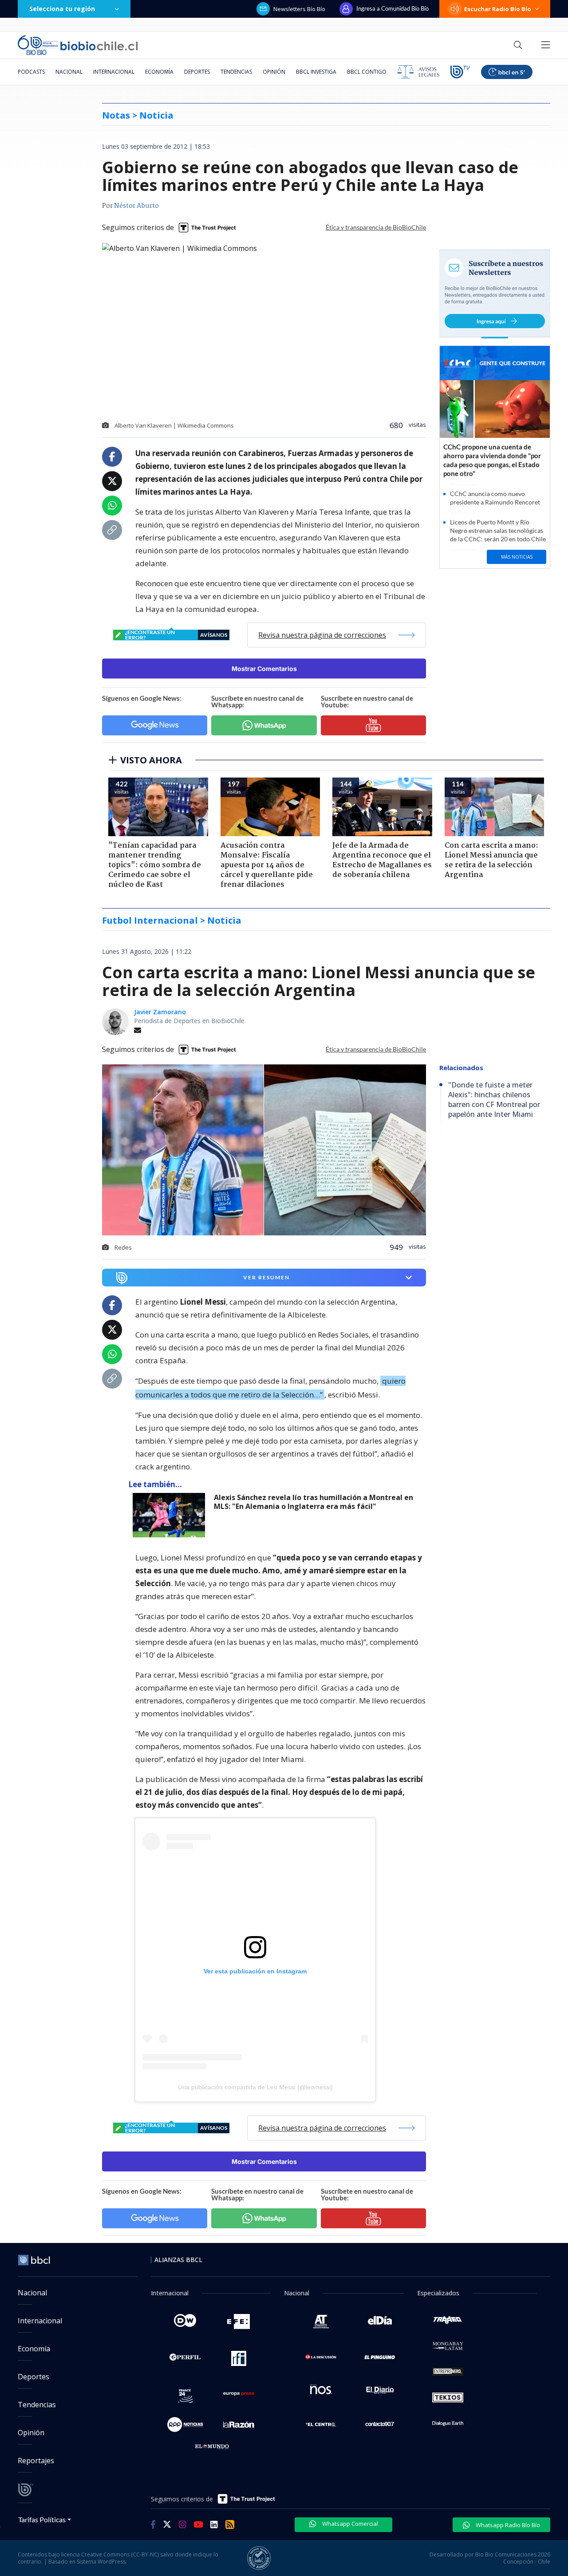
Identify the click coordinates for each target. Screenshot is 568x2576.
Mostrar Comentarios (264, 669)
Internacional (114, 72)
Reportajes (36, 2461)
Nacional (69, 72)
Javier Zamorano (160, 1012)
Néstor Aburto (136, 206)
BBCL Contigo (367, 72)
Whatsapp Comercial (349, 2524)
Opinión (274, 72)
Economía (159, 72)
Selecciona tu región (62, 9)
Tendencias (236, 72)
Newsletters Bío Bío (299, 9)
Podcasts (31, 72)
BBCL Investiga (316, 72)
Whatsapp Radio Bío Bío (507, 2525)
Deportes (197, 72)
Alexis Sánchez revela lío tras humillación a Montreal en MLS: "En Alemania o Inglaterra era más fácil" (314, 1502)
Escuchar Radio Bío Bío (498, 9)
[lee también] (171, 1515)
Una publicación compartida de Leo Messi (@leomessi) (255, 2087)
